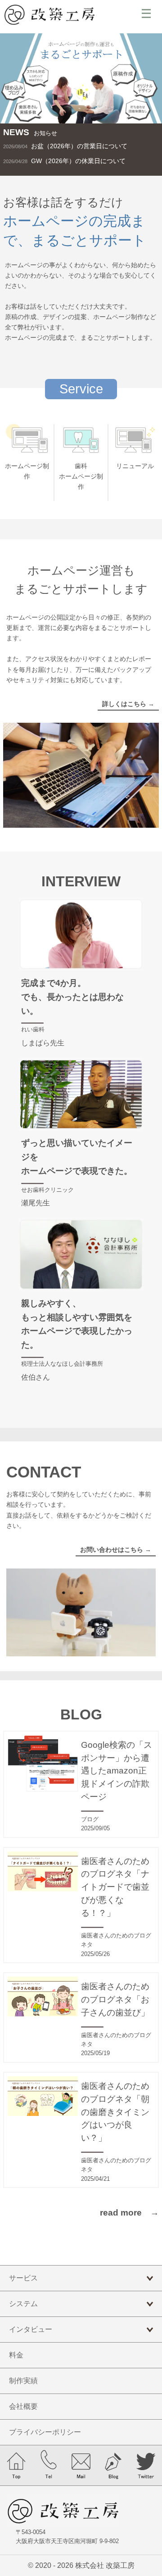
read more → (129, 2213)
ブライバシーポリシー (45, 2432)
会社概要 (23, 2406)
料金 (16, 2355)
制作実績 (23, 2381)
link (81, 146)
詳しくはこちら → (128, 704)
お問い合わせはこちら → (116, 1550)
